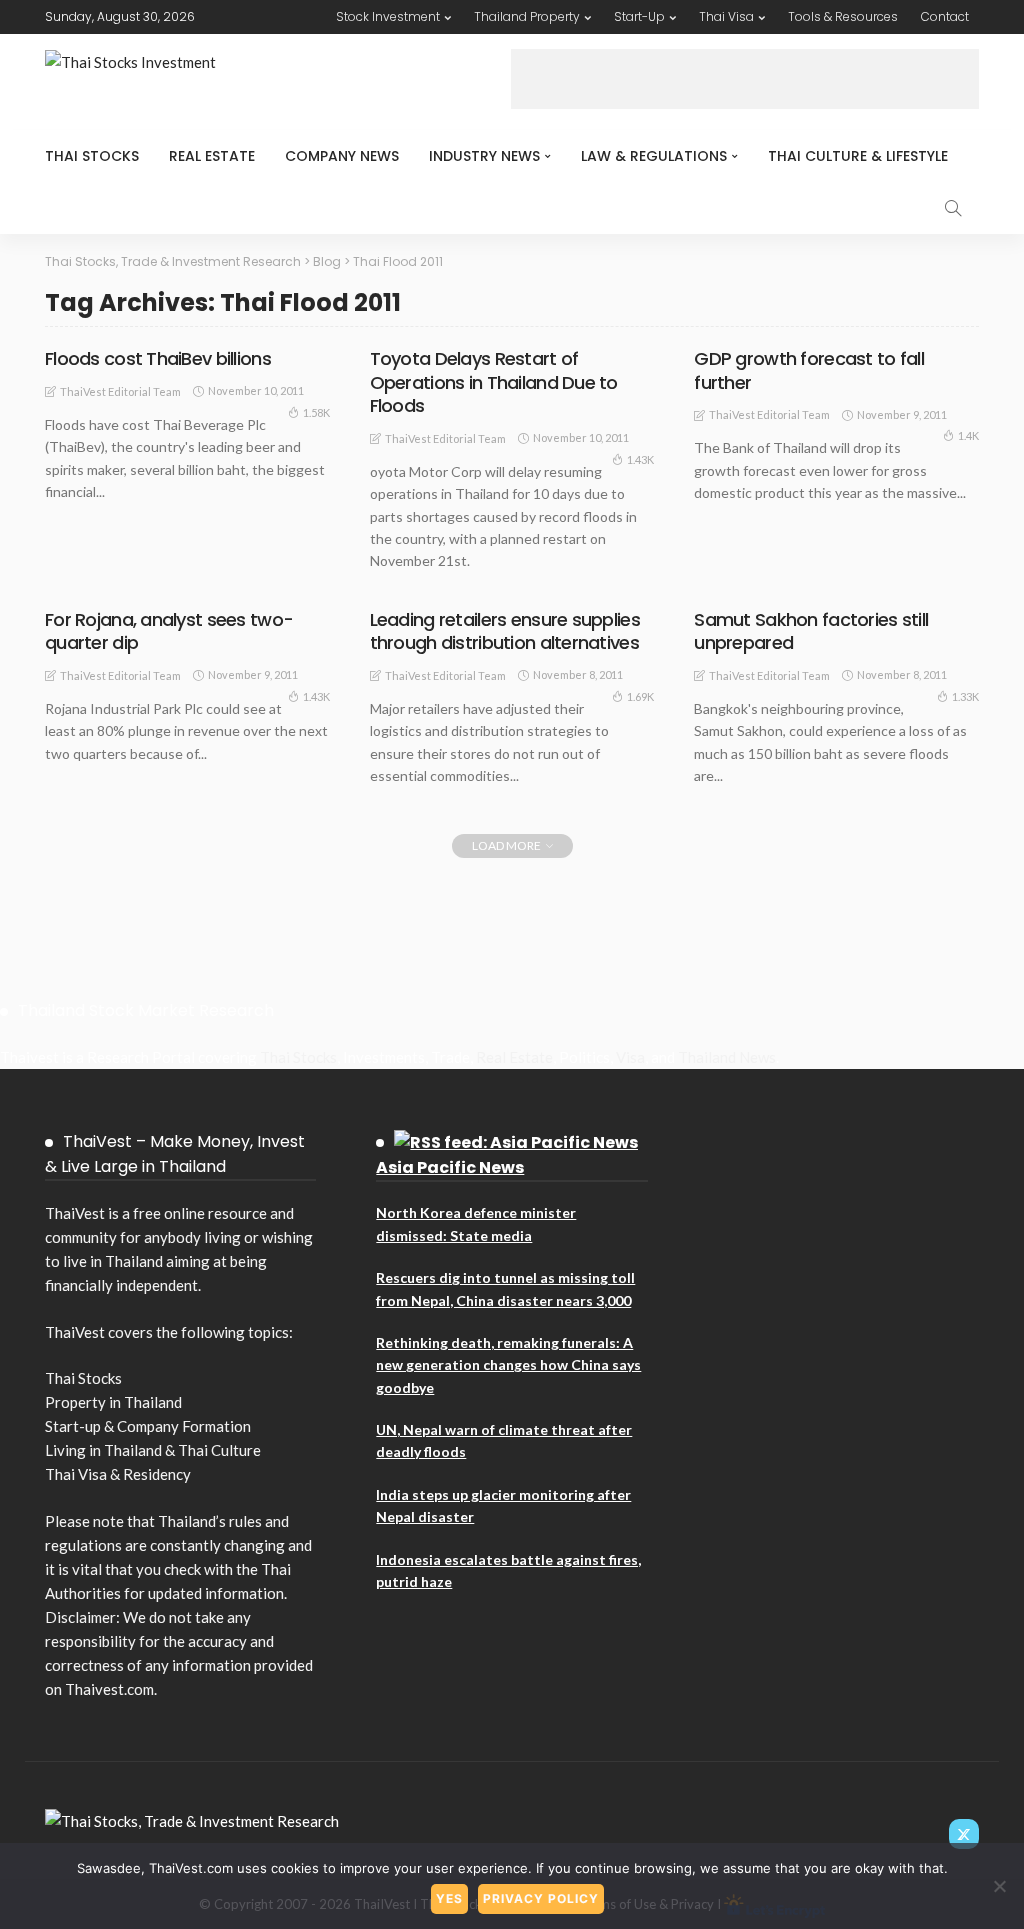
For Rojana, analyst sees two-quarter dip (169, 631)
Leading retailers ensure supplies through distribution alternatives (505, 631)
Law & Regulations (654, 156)
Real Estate (212, 156)
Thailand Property (527, 16)
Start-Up (639, 16)
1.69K (640, 696)
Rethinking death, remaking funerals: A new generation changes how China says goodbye (508, 1365)
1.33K (965, 696)
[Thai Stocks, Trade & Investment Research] (192, 1819)
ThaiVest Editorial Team (120, 391)
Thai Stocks (92, 156)
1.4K (968, 435)
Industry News (484, 156)
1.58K (316, 412)
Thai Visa (726, 16)
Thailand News (727, 1057)
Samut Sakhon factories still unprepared (811, 631)
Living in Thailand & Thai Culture (153, 1450)
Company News (342, 156)
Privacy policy (541, 1898)
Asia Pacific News (450, 1167)
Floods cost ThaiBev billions (158, 358)
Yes (449, 1898)
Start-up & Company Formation (148, 1426)
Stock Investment (388, 16)
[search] (953, 208)
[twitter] (964, 1834)
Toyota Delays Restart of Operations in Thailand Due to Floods (494, 382)
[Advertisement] (745, 79)
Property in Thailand (113, 1402)
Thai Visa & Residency (118, 1474)
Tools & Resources (843, 16)
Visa (630, 1057)
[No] (999, 1886)
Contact (945, 16)
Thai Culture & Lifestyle (858, 156)
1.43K (640, 459)
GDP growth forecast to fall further (809, 370)
